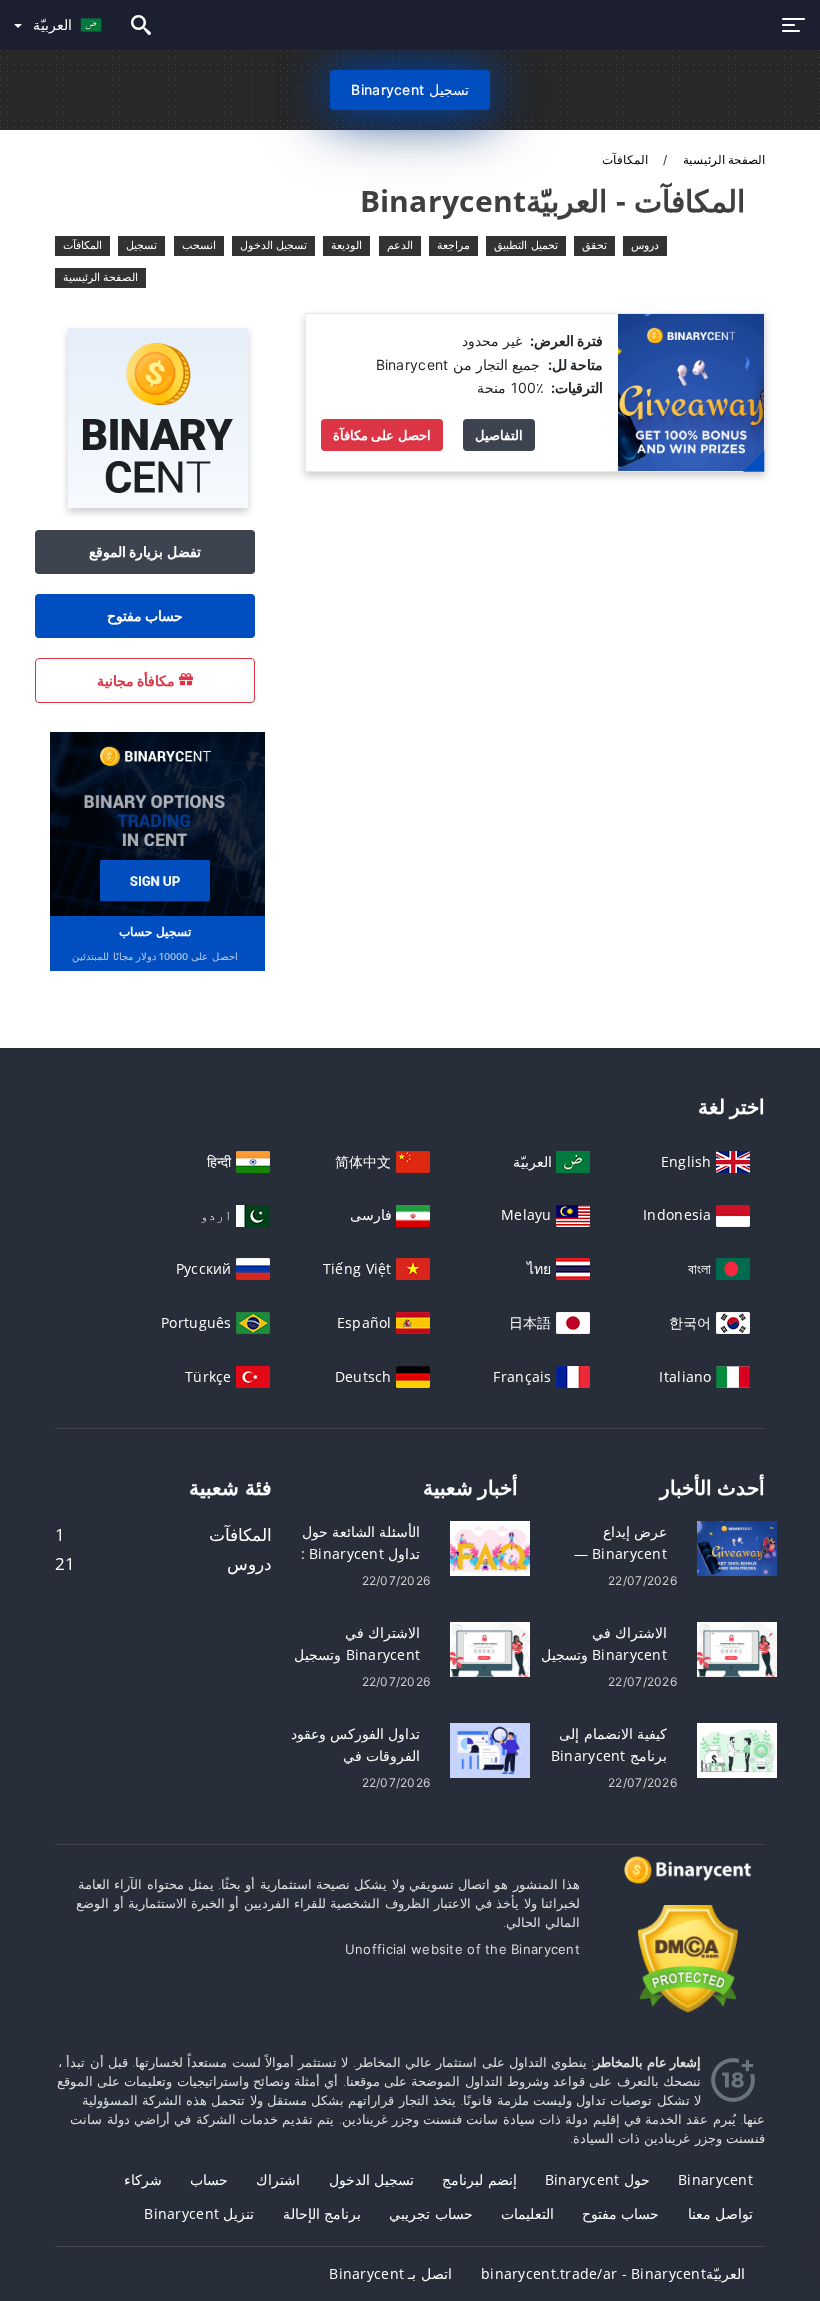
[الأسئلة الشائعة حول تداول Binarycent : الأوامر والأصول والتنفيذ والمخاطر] (490, 1547)
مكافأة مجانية (138, 680)
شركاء (143, 2179)
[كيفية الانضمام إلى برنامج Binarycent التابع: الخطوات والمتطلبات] (737, 1749)
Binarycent (715, 2179)
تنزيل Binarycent (199, 2213)
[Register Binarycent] (155, 822)
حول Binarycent (597, 2179)
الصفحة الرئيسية (722, 159)
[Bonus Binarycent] (691, 390)
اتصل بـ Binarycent (390, 2273)
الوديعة (346, 245)
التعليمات (527, 2213)
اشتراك (278, 2179)
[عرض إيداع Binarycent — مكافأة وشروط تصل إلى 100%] (737, 1547)
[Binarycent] (158, 502)
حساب (209, 2179)
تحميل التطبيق (525, 245)
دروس (645, 245)
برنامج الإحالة (322, 2213)
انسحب (199, 245)
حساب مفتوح (145, 615)
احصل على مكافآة (382, 435)
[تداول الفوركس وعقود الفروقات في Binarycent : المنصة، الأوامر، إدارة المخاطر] (490, 1749)
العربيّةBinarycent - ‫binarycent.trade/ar (613, 2273)
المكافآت (82, 245)
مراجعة (453, 245)
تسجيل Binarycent (409, 89)
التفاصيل (499, 435)
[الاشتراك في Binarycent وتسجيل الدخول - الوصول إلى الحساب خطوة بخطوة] (490, 1648)
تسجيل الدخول (273, 245)
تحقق (594, 245)
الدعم (400, 245)
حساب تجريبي (430, 2213)
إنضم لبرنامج (479, 2179)
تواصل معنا (720, 2213)
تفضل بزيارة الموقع (145, 551)
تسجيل (141, 245)
